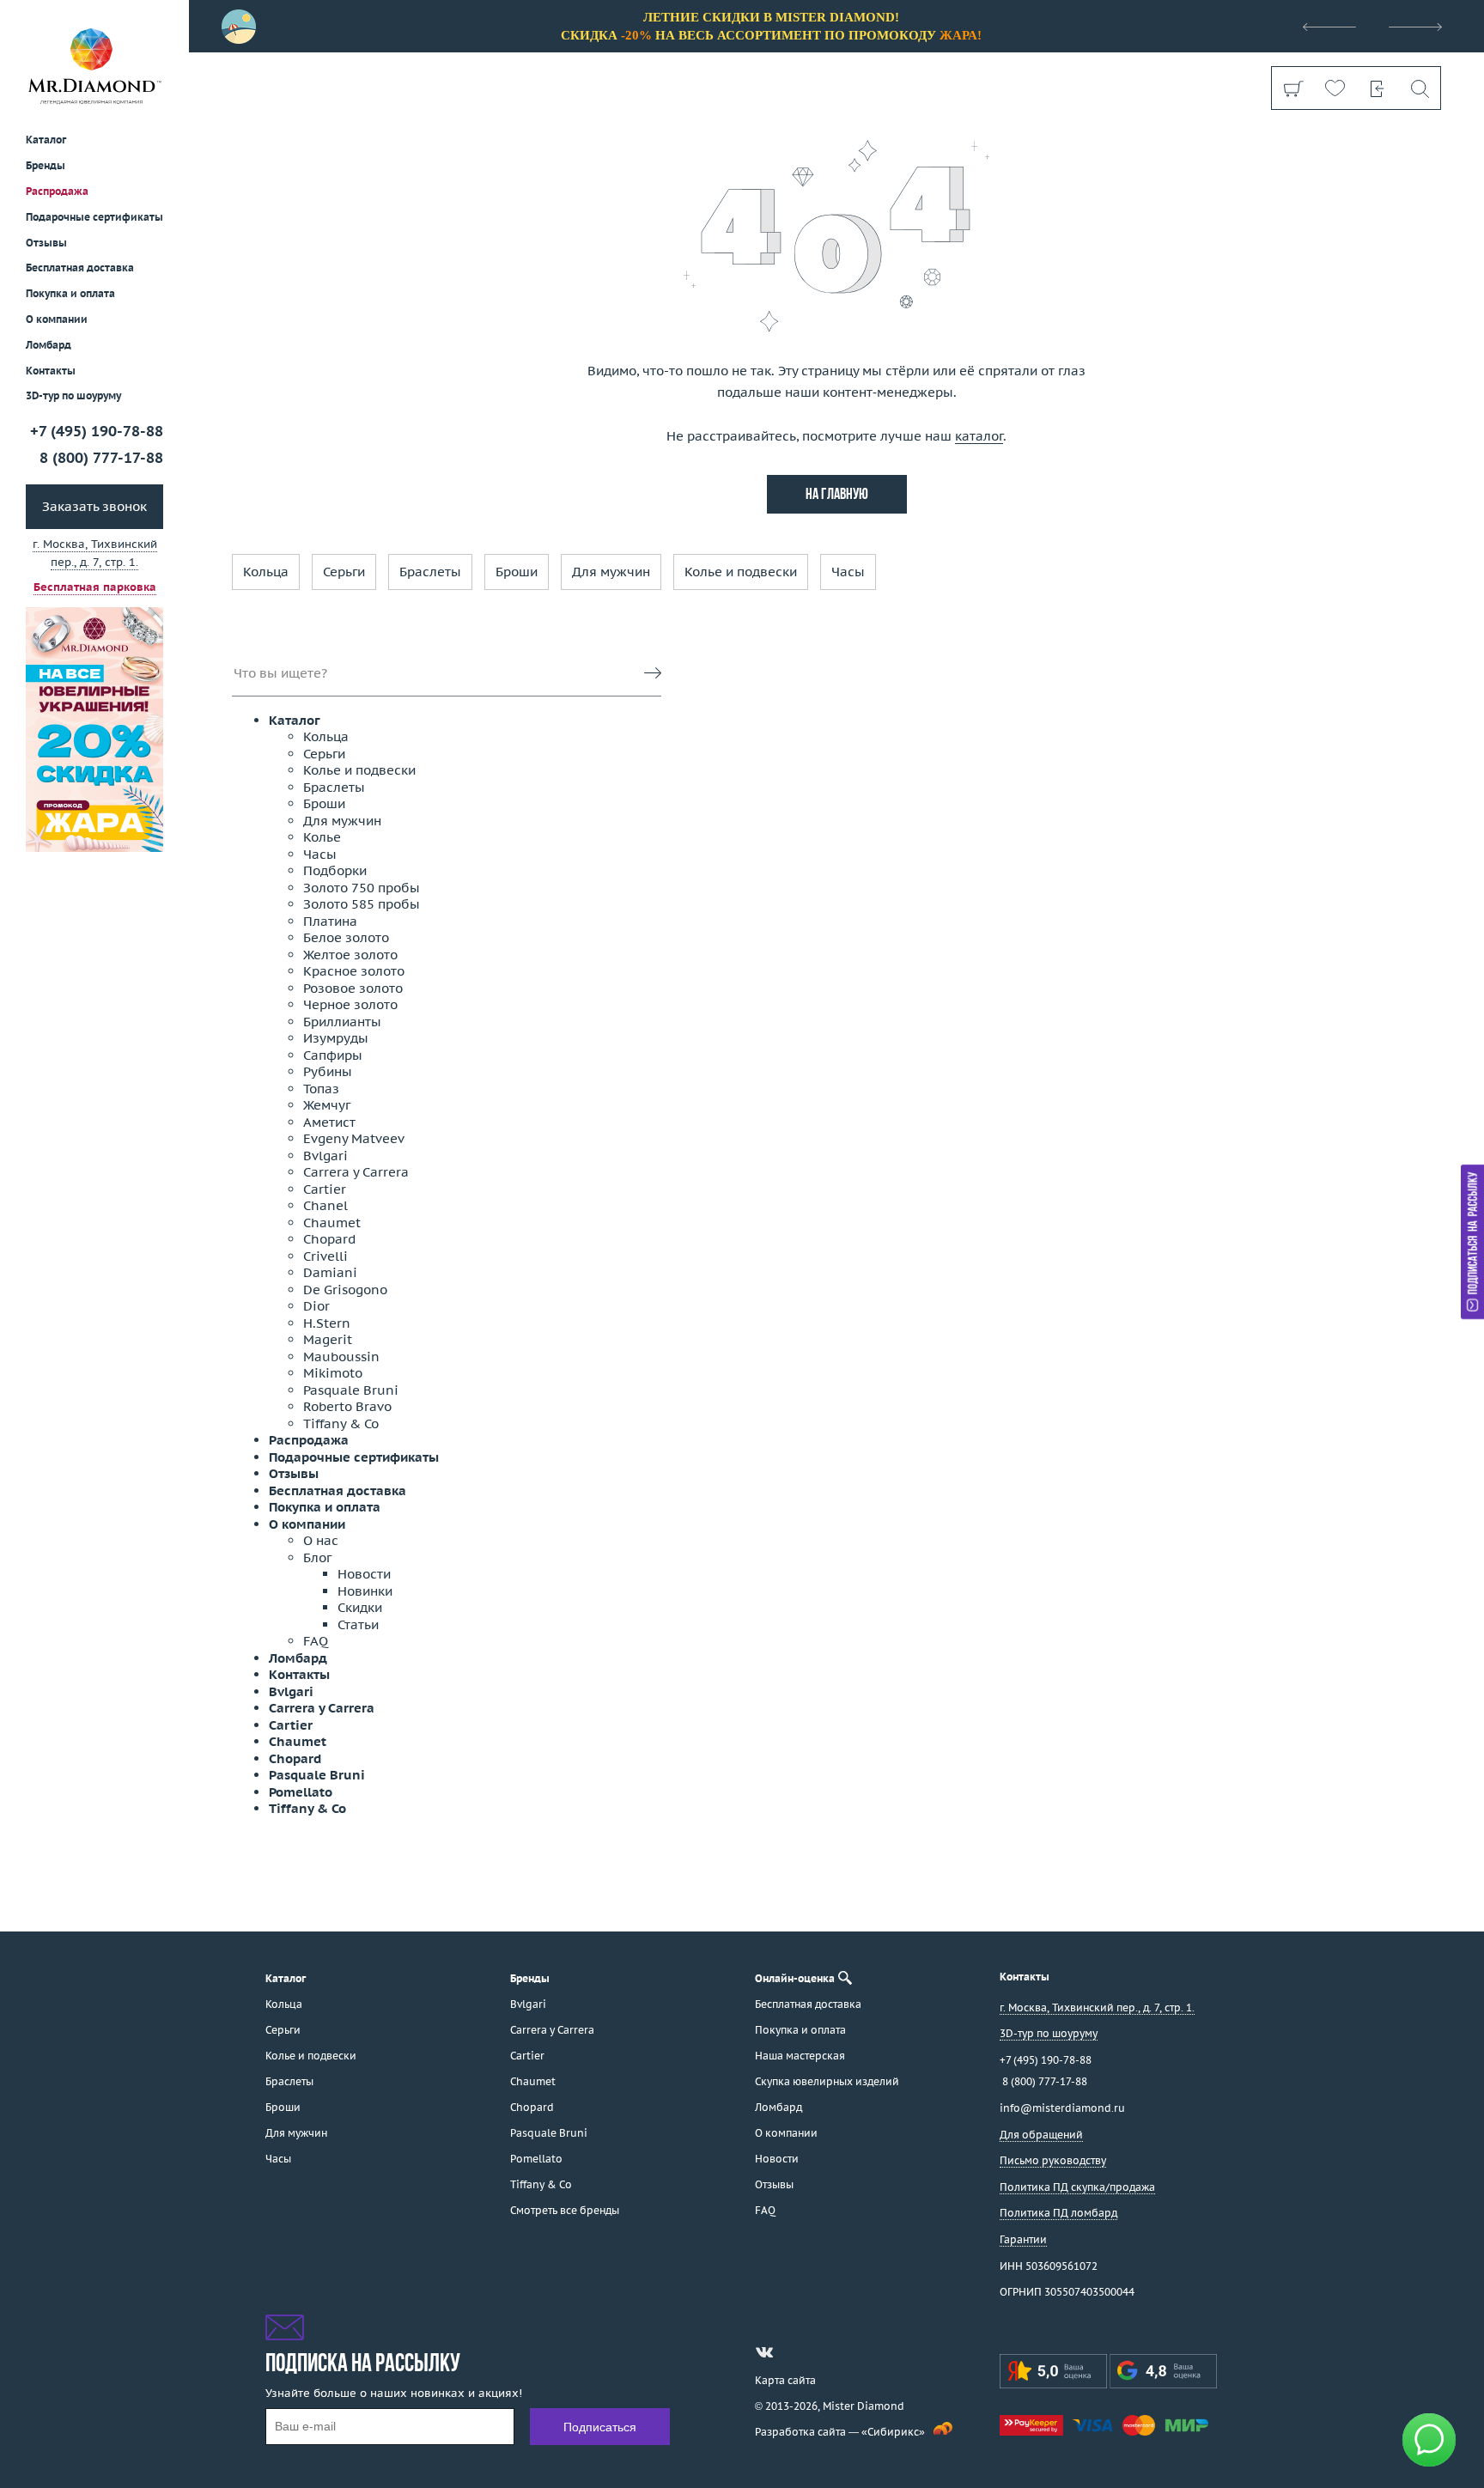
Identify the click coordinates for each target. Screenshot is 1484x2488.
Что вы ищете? (280, 673)
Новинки (365, 1591)
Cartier (325, 1189)
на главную (837, 495)
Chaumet (332, 1223)
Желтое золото (350, 955)
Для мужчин (611, 572)
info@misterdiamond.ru (1062, 2108)
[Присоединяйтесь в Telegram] (795, 2352)
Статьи (358, 1624)
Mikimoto (333, 1373)
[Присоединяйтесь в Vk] (764, 2352)
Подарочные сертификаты (94, 217)
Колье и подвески (741, 572)
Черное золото (350, 1004)
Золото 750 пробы (362, 888)
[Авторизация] (1377, 88)
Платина (330, 921)
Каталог (295, 720)
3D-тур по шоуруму (73, 396)
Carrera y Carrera (356, 1172)
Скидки (360, 1607)
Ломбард (49, 345)
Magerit (328, 1339)
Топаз (321, 1089)
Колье (322, 837)
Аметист (329, 1122)
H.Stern (327, 1323)
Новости (364, 1574)
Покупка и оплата (70, 294)
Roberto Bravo (347, 1406)
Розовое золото (353, 988)
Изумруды (336, 1038)
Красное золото (354, 971)
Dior (316, 1306)
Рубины (328, 1071)
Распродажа (57, 191)
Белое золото (346, 937)
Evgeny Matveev (354, 1138)
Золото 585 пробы (362, 904)
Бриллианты (342, 1022)
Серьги (344, 572)
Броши (517, 572)
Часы (848, 572)
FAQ (316, 1641)
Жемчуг (327, 1105)
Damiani (330, 1272)
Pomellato (301, 1792)
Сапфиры (333, 1055)
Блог (317, 1557)
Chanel (325, 1205)
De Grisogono (345, 1290)
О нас (321, 1540)
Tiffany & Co (341, 1423)
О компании (57, 319)
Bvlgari (325, 1156)
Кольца (266, 572)
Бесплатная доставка (338, 1490)
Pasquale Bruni (351, 1390)
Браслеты (430, 572)
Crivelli (325, 1256)
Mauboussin (341, 1357)
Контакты (51, 371)
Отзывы (46, 243)
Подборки (335, 870)
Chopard (329, 1239)
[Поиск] (1419, 88)
